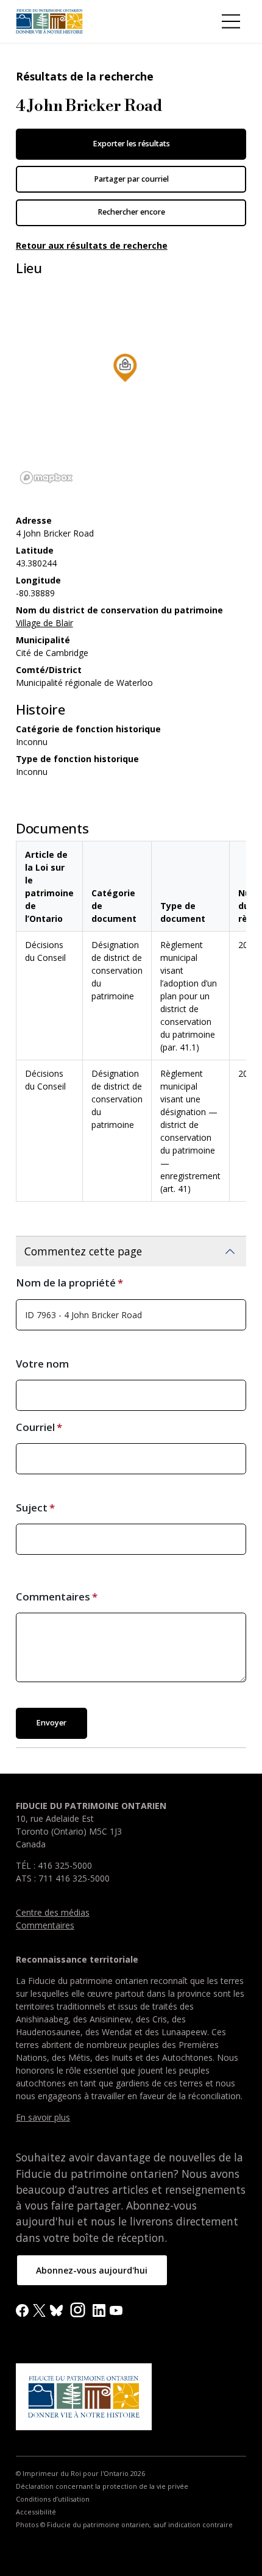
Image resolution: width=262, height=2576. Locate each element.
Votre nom (42, 1364)
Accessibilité (36, 2512)
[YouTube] (116, 2309)
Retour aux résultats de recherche (92, 245)
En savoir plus (43, 2117)
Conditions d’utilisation (53, 2499)
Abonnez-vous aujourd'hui (92, 2270)
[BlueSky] (56, 2309)
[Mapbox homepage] (46, 478)
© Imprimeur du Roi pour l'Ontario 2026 (80, 2474)
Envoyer (51, 1723)
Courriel (35, 1427)
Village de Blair (44, 623)
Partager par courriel (131, 179)
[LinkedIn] (99, 2309)
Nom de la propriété (66, 1283)
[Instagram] (78, 2309)
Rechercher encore (131, 212)
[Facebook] (22, 2309)
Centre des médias (53, 1912)
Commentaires (53, 1597)
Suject (32, 1507)
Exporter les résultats (131, 144)
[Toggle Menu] (231, 21)
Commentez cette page (83, 1251)
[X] (39, 2309)
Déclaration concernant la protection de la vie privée (102, 2486)
